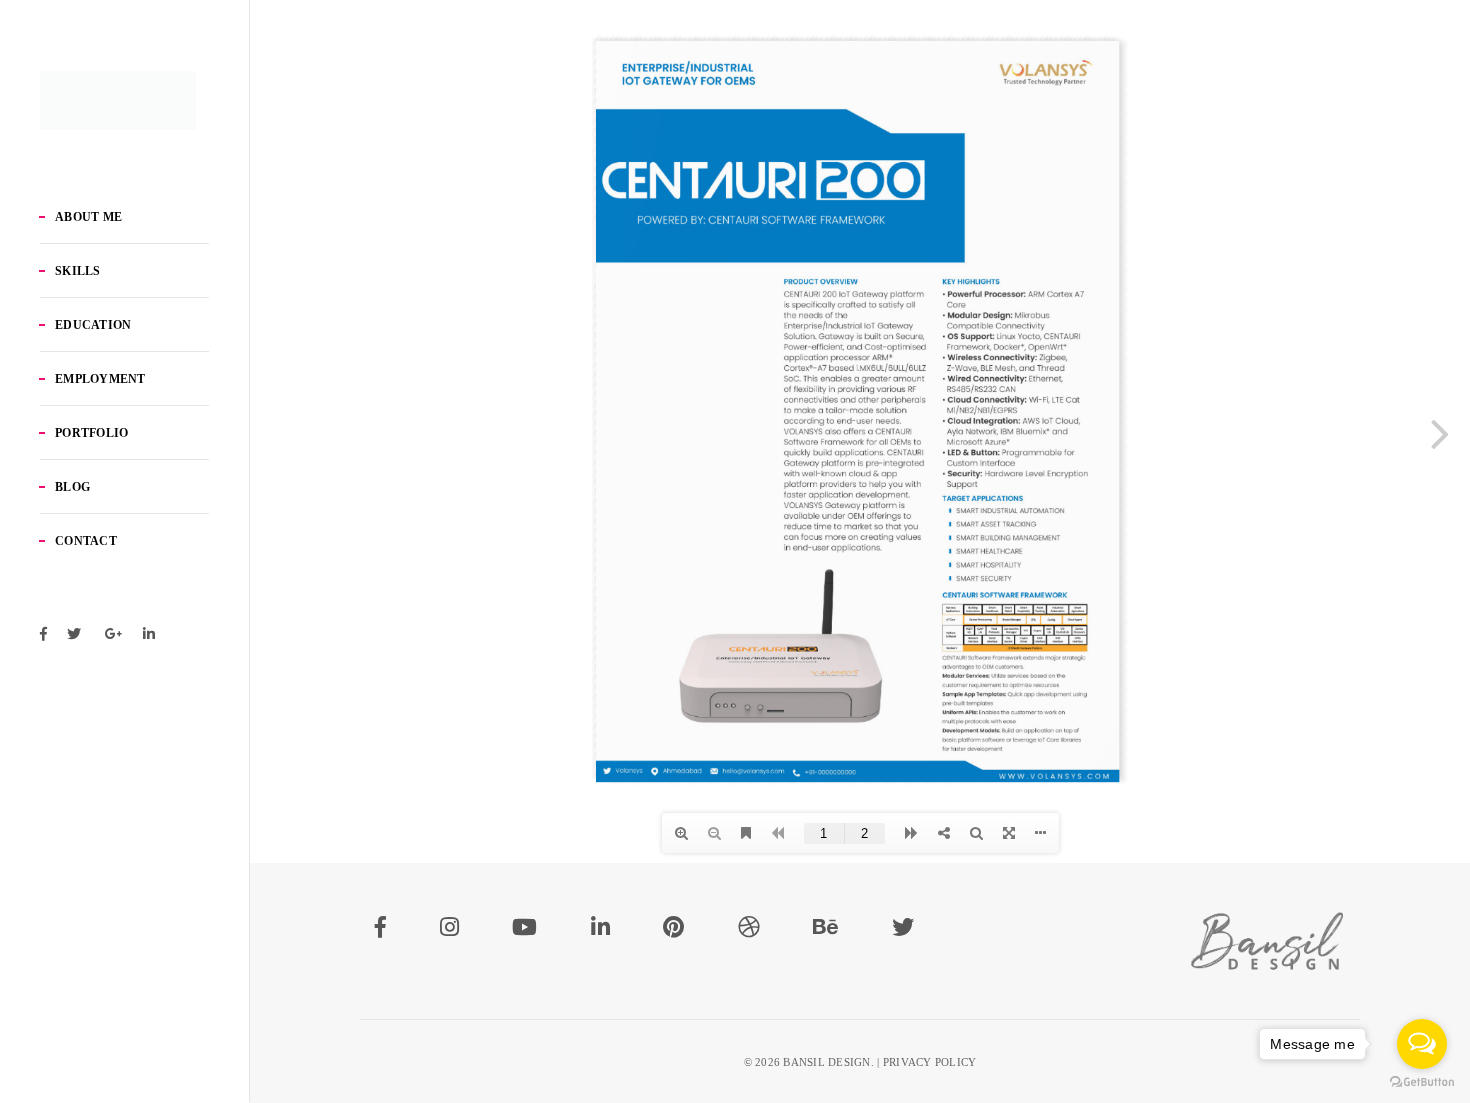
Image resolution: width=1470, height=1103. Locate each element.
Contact (86, 541)
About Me (88, 217)
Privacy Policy (930, 1062)
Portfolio (91, 433)
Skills (78, 271)
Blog (72, 487)
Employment (100, 379)
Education (93, 325)
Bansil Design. (828, 1062)
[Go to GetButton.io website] (1422, 1082)
